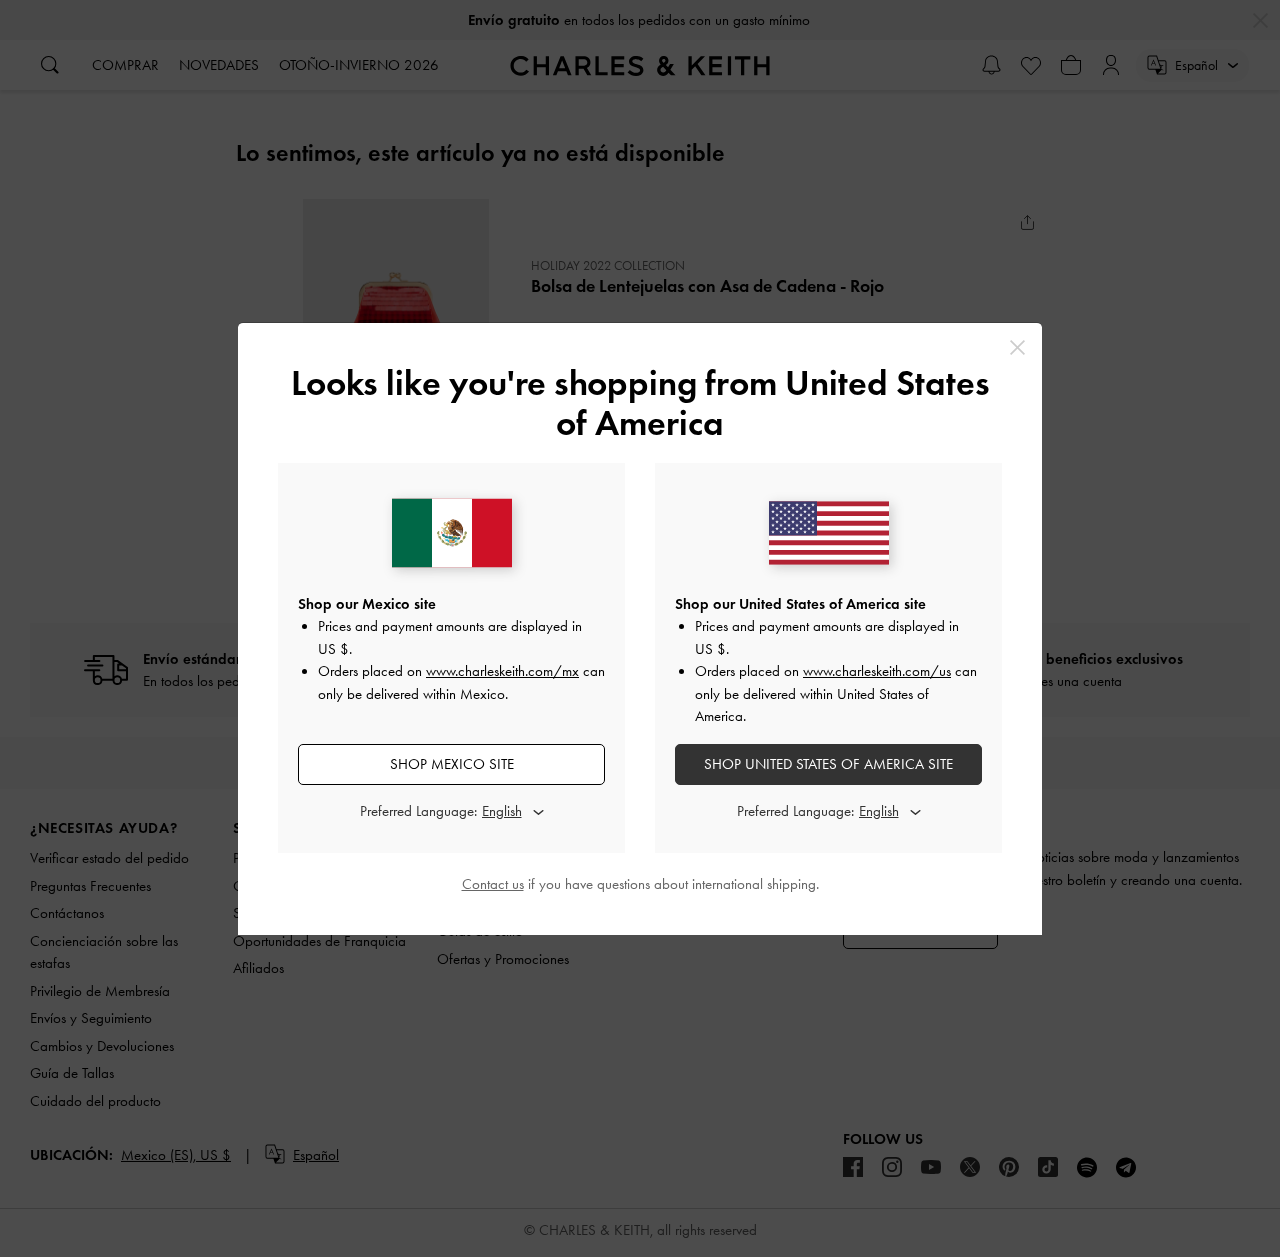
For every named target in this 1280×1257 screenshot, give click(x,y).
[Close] (1017, 347)
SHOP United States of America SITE (828, 764)
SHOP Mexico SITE (452, 764)
